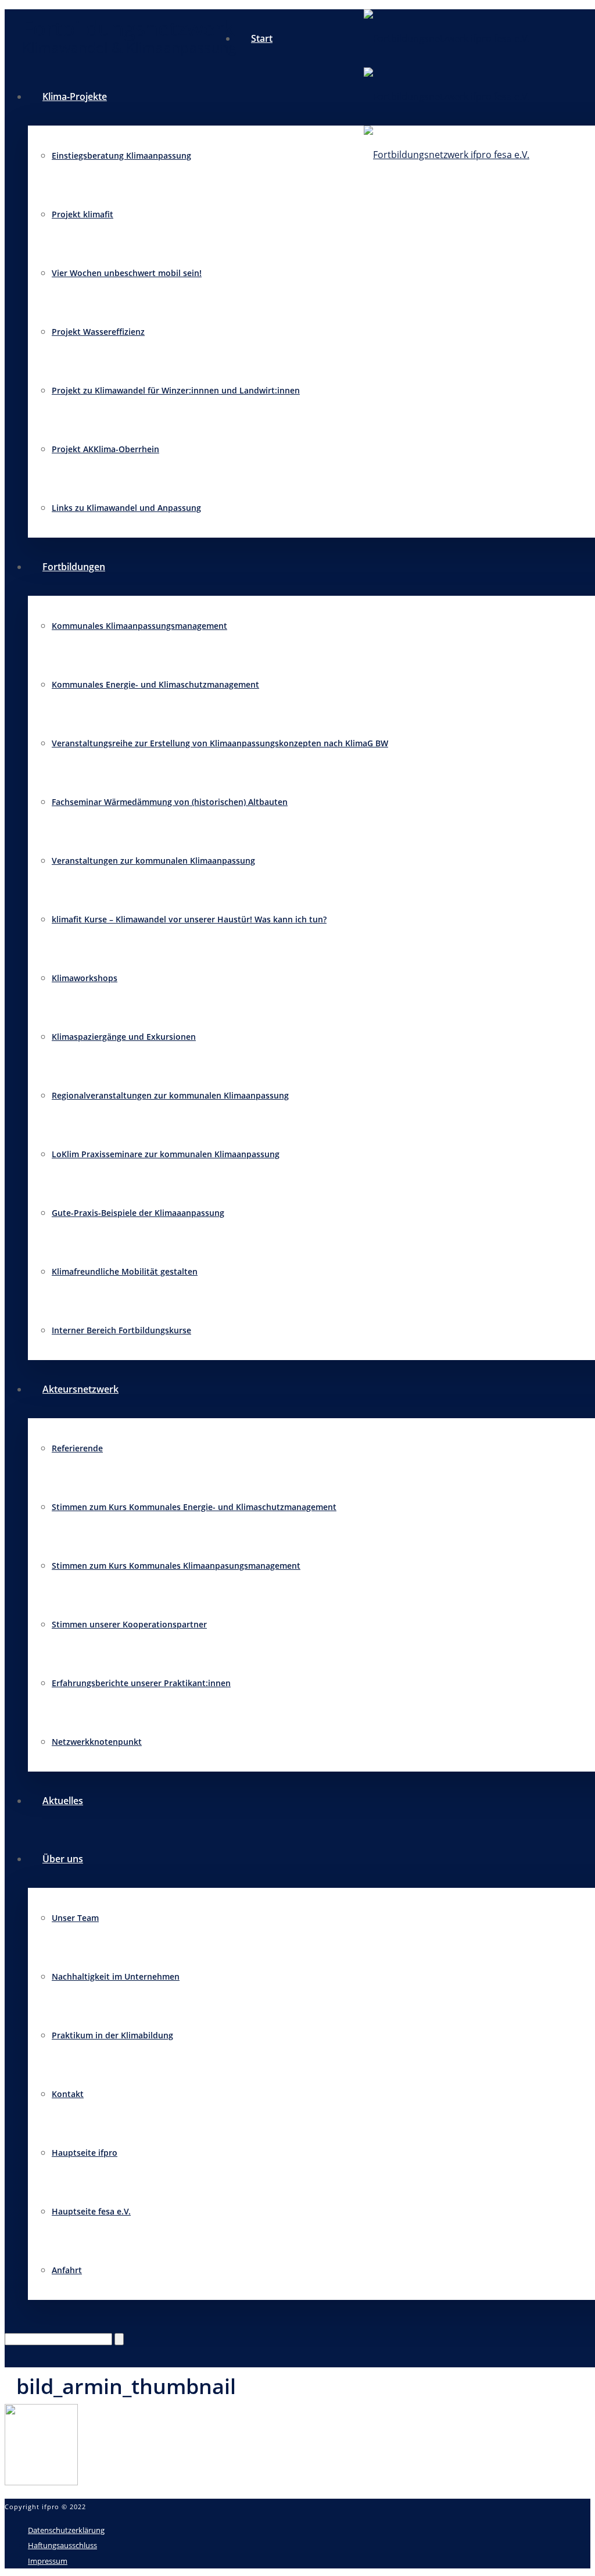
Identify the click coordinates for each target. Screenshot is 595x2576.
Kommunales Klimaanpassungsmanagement (139, 626)
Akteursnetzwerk (80, 1389)
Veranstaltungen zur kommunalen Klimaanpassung (153, 861)
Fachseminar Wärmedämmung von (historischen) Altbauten (170, 802)
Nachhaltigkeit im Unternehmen (116, 1976)
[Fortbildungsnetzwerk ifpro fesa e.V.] (447, 96)
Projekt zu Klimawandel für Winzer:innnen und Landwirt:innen (176, 390)
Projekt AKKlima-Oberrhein (105, 449)
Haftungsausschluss (62, 2545)
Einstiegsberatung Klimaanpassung (121, 155)
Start (262, 38)
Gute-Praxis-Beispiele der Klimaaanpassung (138, 1213)
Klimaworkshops (85, 978)
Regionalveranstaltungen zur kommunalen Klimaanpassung (170, 1095)
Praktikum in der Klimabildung (112, 2035)
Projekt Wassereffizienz (98, 332)
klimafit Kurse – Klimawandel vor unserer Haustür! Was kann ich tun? (189, 919)
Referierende (77, 1448)
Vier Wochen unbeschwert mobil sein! (127, 273)
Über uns (63, 1859)
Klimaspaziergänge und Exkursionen (124, 1037)
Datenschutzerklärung (66, 2530)
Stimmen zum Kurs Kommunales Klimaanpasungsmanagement (176, 1566)
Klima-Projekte (75, 96)
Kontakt (68, 2094)
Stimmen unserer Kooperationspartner (129, 1624)
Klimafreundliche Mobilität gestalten (125, 1271)
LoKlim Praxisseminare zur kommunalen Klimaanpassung (166, 1154)
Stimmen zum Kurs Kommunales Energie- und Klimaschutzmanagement (194, 1507)
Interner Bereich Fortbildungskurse (121, 1330)
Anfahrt (67, 2270)
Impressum (48, 2561)
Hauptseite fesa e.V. (91, 2211)
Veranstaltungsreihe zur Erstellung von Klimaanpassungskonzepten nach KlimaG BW (220, 743)
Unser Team (75, 1918)
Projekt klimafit (83, 214)
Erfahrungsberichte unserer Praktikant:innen (141, 1683)
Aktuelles (63, 1801)
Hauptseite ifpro (85, 2153)
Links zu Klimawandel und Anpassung (126, 508)
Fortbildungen (74, 567)
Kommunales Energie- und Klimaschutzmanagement (155, 684)
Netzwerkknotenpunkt (97, 1742)
